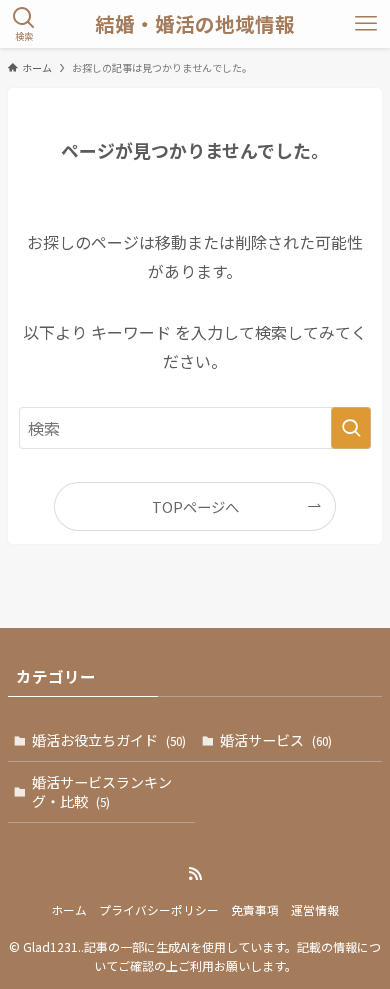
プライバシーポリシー (159, 909)
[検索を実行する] (351, 428)
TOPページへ (195, 506)
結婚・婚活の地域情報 (195, 24)
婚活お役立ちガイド (109, 740)
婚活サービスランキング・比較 (102, 792)
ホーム (69, 909)
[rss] (195, 874)
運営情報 (315, 909)
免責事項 (255, 909)
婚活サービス (276, 740)
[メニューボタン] (366, 24)
